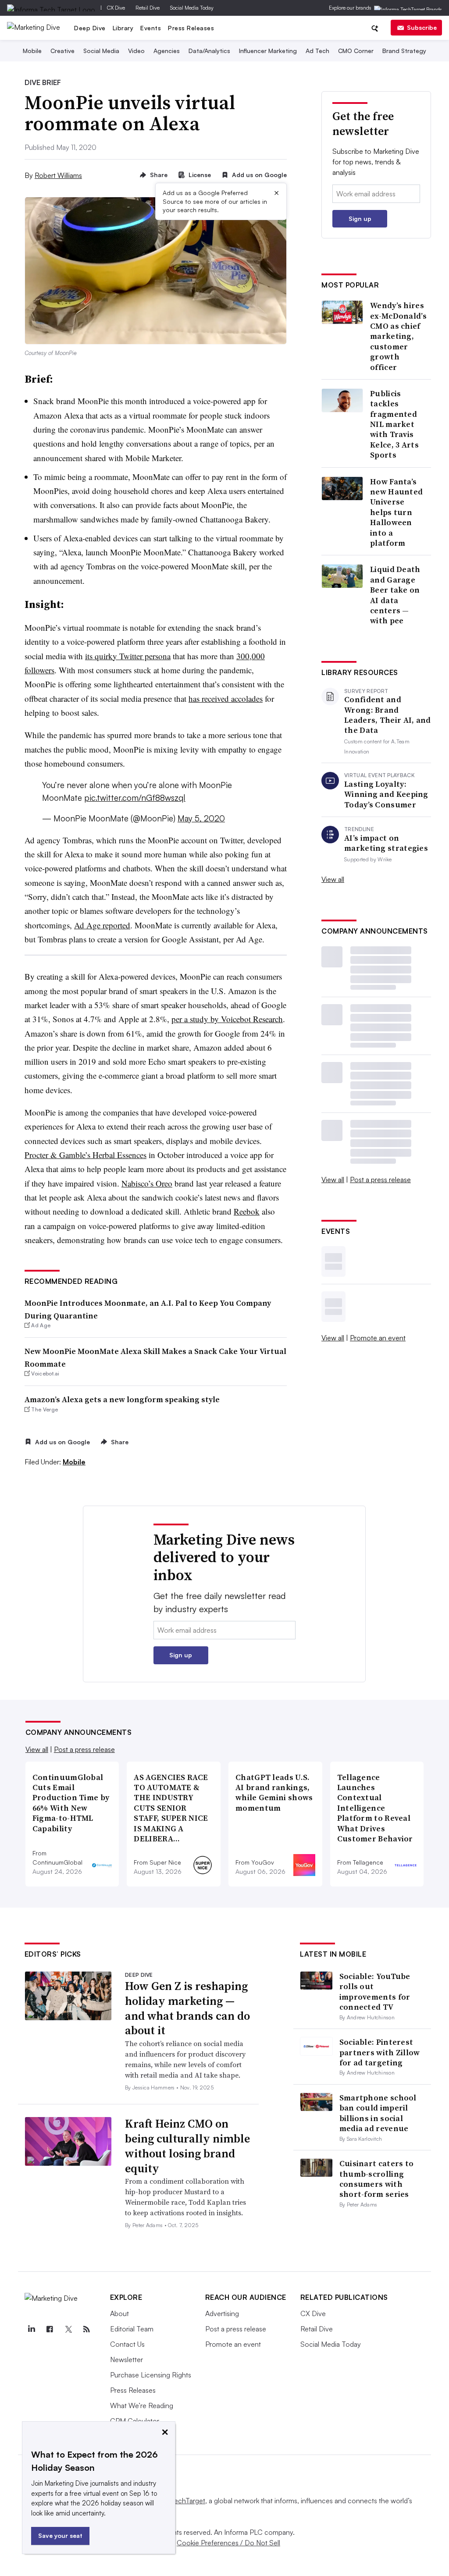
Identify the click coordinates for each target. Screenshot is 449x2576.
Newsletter (127, 2359)
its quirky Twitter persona (128, 656)
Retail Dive (148, 8)
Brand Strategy (404, 51)
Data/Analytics (209, 51)
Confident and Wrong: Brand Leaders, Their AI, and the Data (388, 715)
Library (123, 28)
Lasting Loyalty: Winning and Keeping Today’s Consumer (386, 794)
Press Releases (191, 28)
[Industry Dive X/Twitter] (68, 2329)
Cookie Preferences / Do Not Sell (228, 2543)
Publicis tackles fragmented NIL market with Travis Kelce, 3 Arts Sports (394, 424)
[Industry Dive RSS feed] (87, 2329)
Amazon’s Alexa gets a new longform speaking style (122, 1399)
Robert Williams (58, 175)
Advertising (222, 2313)
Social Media (101, 51)
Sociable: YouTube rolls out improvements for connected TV (375, 1992)
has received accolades (226, 698)
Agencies (167, 51)
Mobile (32, 51)
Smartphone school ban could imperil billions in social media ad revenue (378, 2113)
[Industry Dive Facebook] (50, 2329)
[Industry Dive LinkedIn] (32, 2329)
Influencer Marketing (268, 51)
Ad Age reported (102, 925)
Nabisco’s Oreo (147, 1183)
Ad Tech (317, 51)
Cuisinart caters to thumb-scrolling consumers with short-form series (377, 2179)
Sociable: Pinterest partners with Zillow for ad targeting (380, 2052)
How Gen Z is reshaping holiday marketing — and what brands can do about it (187, 2008)
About (119, 2313)
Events (151, 28)
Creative (62, 51)
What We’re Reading (142, 2405)
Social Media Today (192, 8)
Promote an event (378, 1338)
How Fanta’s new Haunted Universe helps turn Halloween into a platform (396, 512)
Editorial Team (132, 2329)
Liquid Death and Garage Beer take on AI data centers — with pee (395, 595)
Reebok (247, 1211)
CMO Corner (356, 51)
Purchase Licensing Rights (151, 2375)
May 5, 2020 (201, 818)
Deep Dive (90, 28)
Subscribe (422, 27)
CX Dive (116, 8)
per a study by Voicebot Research (227, 1019)
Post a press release (380, 1180)
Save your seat (60, 2535)
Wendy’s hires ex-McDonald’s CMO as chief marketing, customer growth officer (398, 336)
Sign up (360, 219)
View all (333, 879)
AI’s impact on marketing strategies (386, 843)
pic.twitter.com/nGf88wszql (135, 798)
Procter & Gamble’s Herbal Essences (86, 1155)
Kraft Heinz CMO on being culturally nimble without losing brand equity (187, 2146)
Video (136, 51)
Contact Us (127, 2344)
